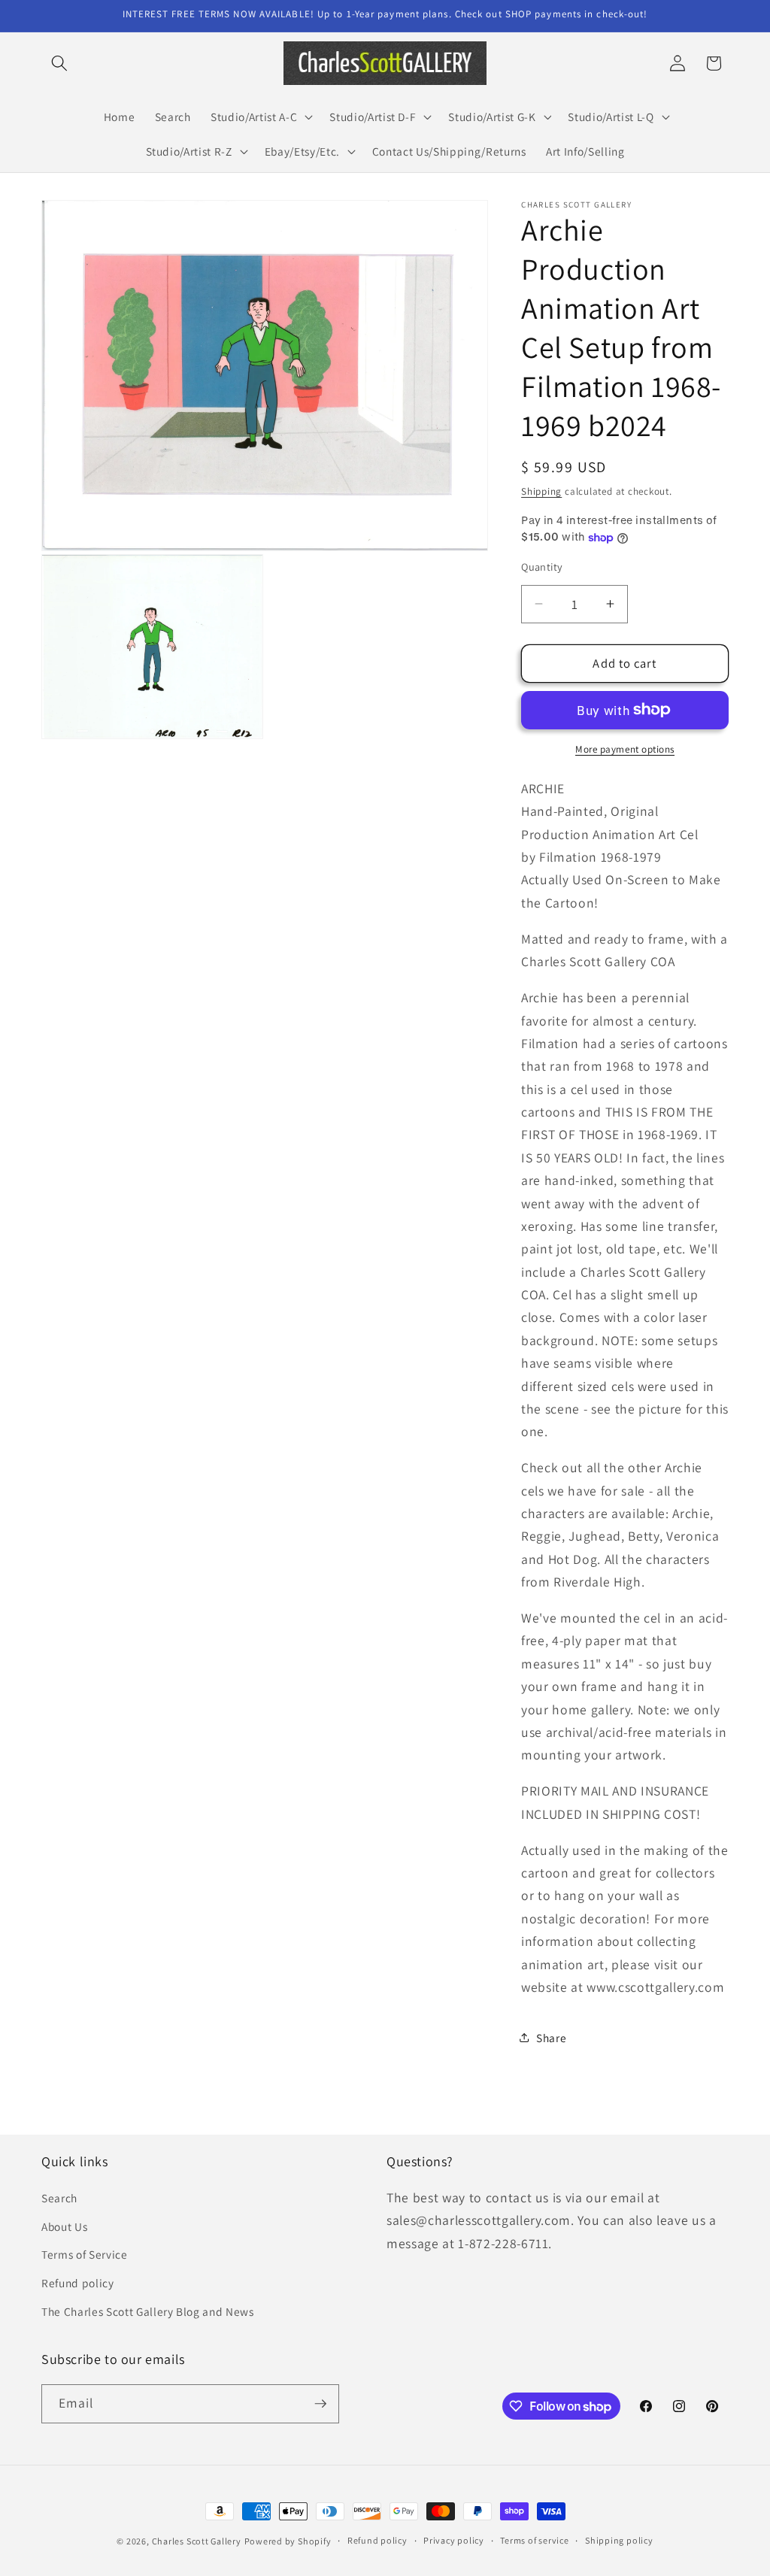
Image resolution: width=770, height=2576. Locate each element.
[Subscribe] (320, 2404)
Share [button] (551, 2038)
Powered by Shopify (288, 2541)
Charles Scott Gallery (197, 2541)
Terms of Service (85, 2254)
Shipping (541, 491)
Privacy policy (454, 2540)
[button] (59, 63)
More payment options (625, 749)
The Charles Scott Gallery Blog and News (148, 2311)
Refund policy (78, 2283)
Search (59, 2198)
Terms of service (534, 2540)
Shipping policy (619, 2540)
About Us (64, 2226)
